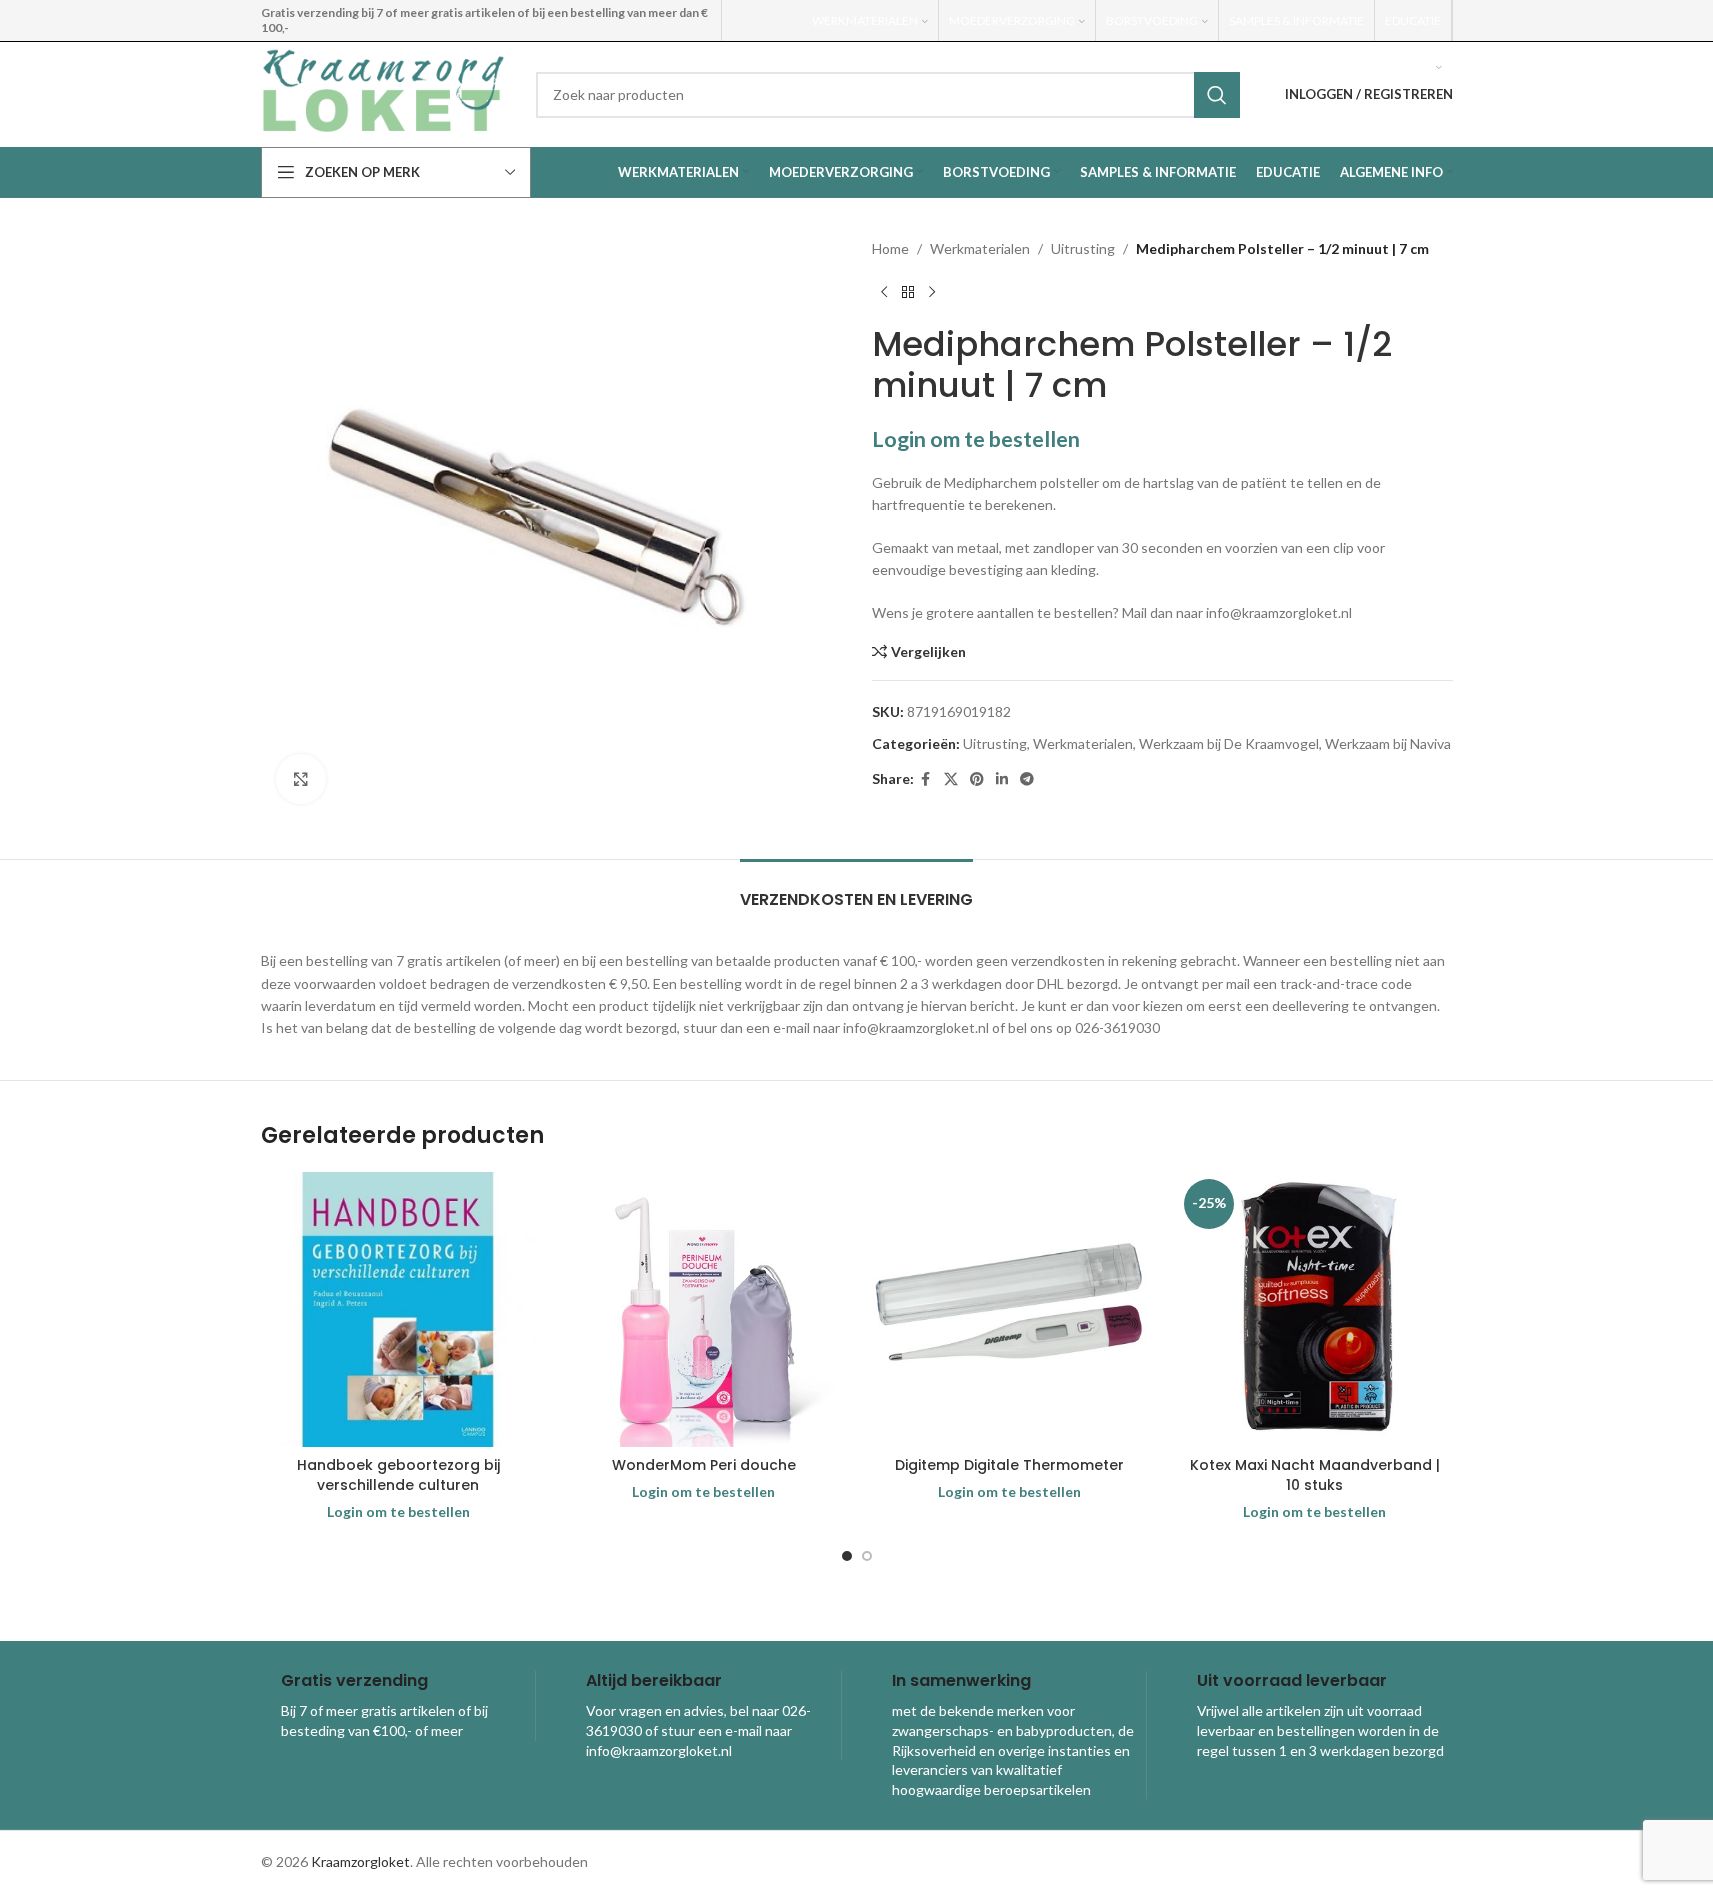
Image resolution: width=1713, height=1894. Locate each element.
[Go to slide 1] (847, 1556)
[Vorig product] (884, 292)
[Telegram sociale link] (1027, 779)
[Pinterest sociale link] (977, 779)
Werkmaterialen (980, 248)
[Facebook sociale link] (926, 779)
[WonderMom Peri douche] (704, 1310)
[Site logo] (383, 92)
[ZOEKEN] (1217, 95)
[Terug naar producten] (908, 292)
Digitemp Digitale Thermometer (1009, 1465)
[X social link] (951, 779)
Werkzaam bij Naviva (1388, 743)
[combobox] (888, 95)
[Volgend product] (932, 292)
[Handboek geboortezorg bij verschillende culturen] (399, 1310)
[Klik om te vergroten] (301, 779)
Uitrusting (1083, 248)
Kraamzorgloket (360, 1861)
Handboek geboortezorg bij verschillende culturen (398, 1475)
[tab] (856, 889)
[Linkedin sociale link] (1002, 779)
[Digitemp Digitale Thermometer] (1010, 1310)
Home (890, 248)
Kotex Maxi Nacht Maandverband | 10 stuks (1315, 1475)
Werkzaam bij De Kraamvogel (1229, 743)
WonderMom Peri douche (704, 1465)
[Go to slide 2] (867, 1556)
